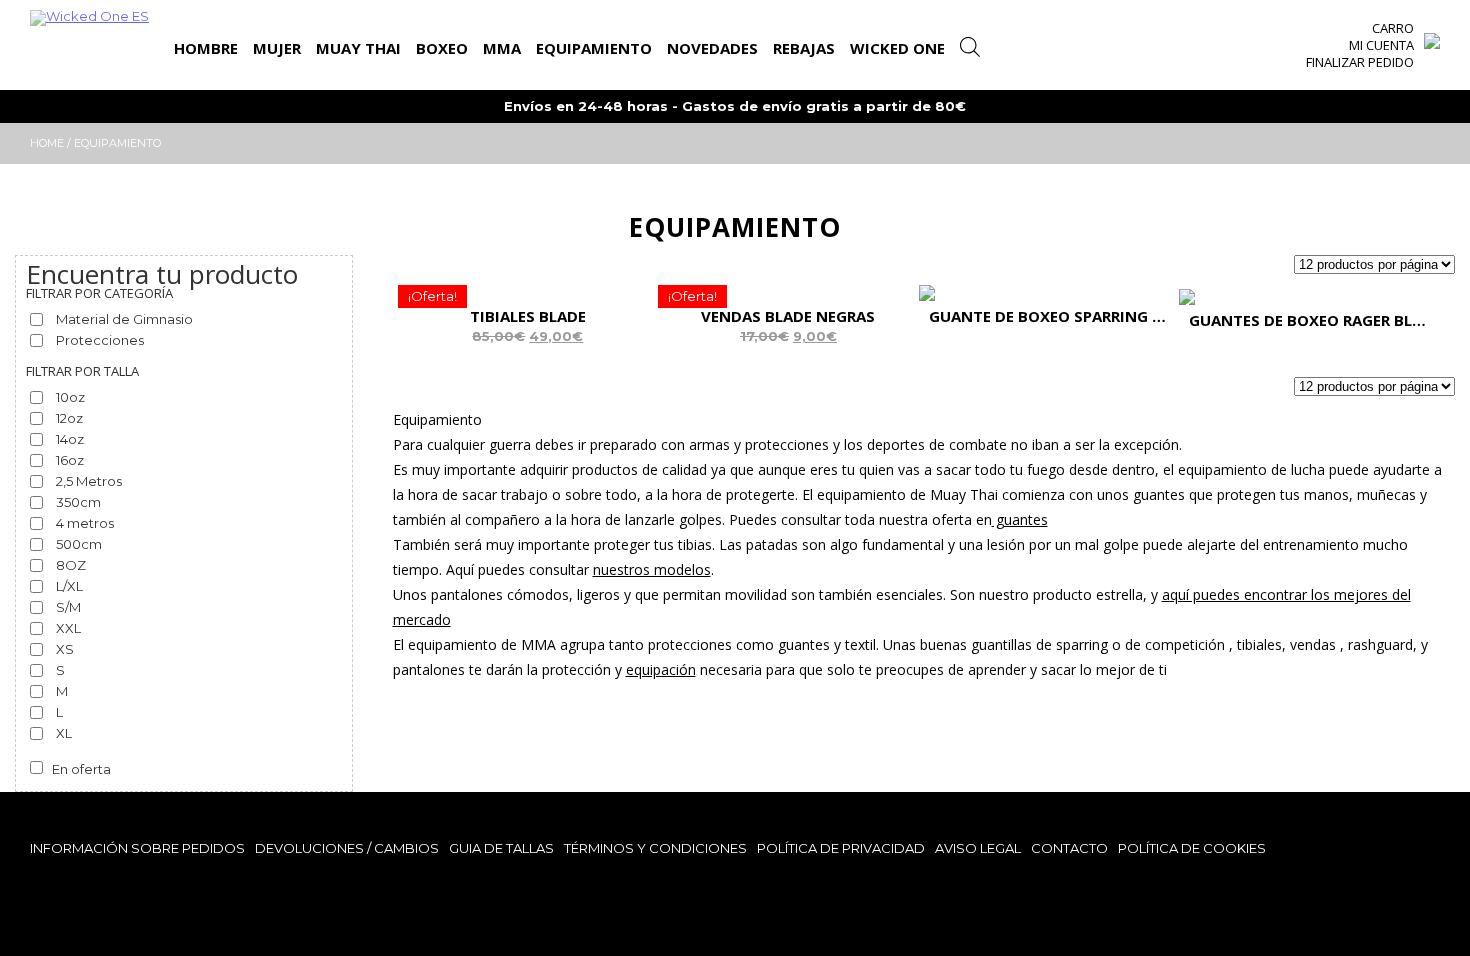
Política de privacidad (841, 848)
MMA (502, 48)
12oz (69, 418)
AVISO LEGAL (978, 848)
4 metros (85, 523)
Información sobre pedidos (137, 848)
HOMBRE (206, 48)
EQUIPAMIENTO (594, 48)
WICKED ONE (897, 48)
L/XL (69, 586)
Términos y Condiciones (655, 848)
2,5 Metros (89, 481)
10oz (70, 397)
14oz (70, 439)
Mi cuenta (1381, 45)
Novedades (712, 48)
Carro (1393, 28)
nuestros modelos (652, 569)
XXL (68, 628)
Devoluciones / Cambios (347, 848)
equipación (661, 669)
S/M (68, 607)
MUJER (277, 48)
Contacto (1069, 848)
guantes (1020, 519)
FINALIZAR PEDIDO (1360, 62)
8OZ (71, 565)
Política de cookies (1192, 848)
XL (64, 733)
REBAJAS (804, 48)
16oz (70, 460)
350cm (78, 502)
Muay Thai (358, 48)
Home (47, 143)
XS (65, 649)
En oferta (81, 769)
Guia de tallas (501, 848)
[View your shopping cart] (1432, 36)
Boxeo (442, 48)
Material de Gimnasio (124, 319)
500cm (79, 544)
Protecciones (100, 340)
